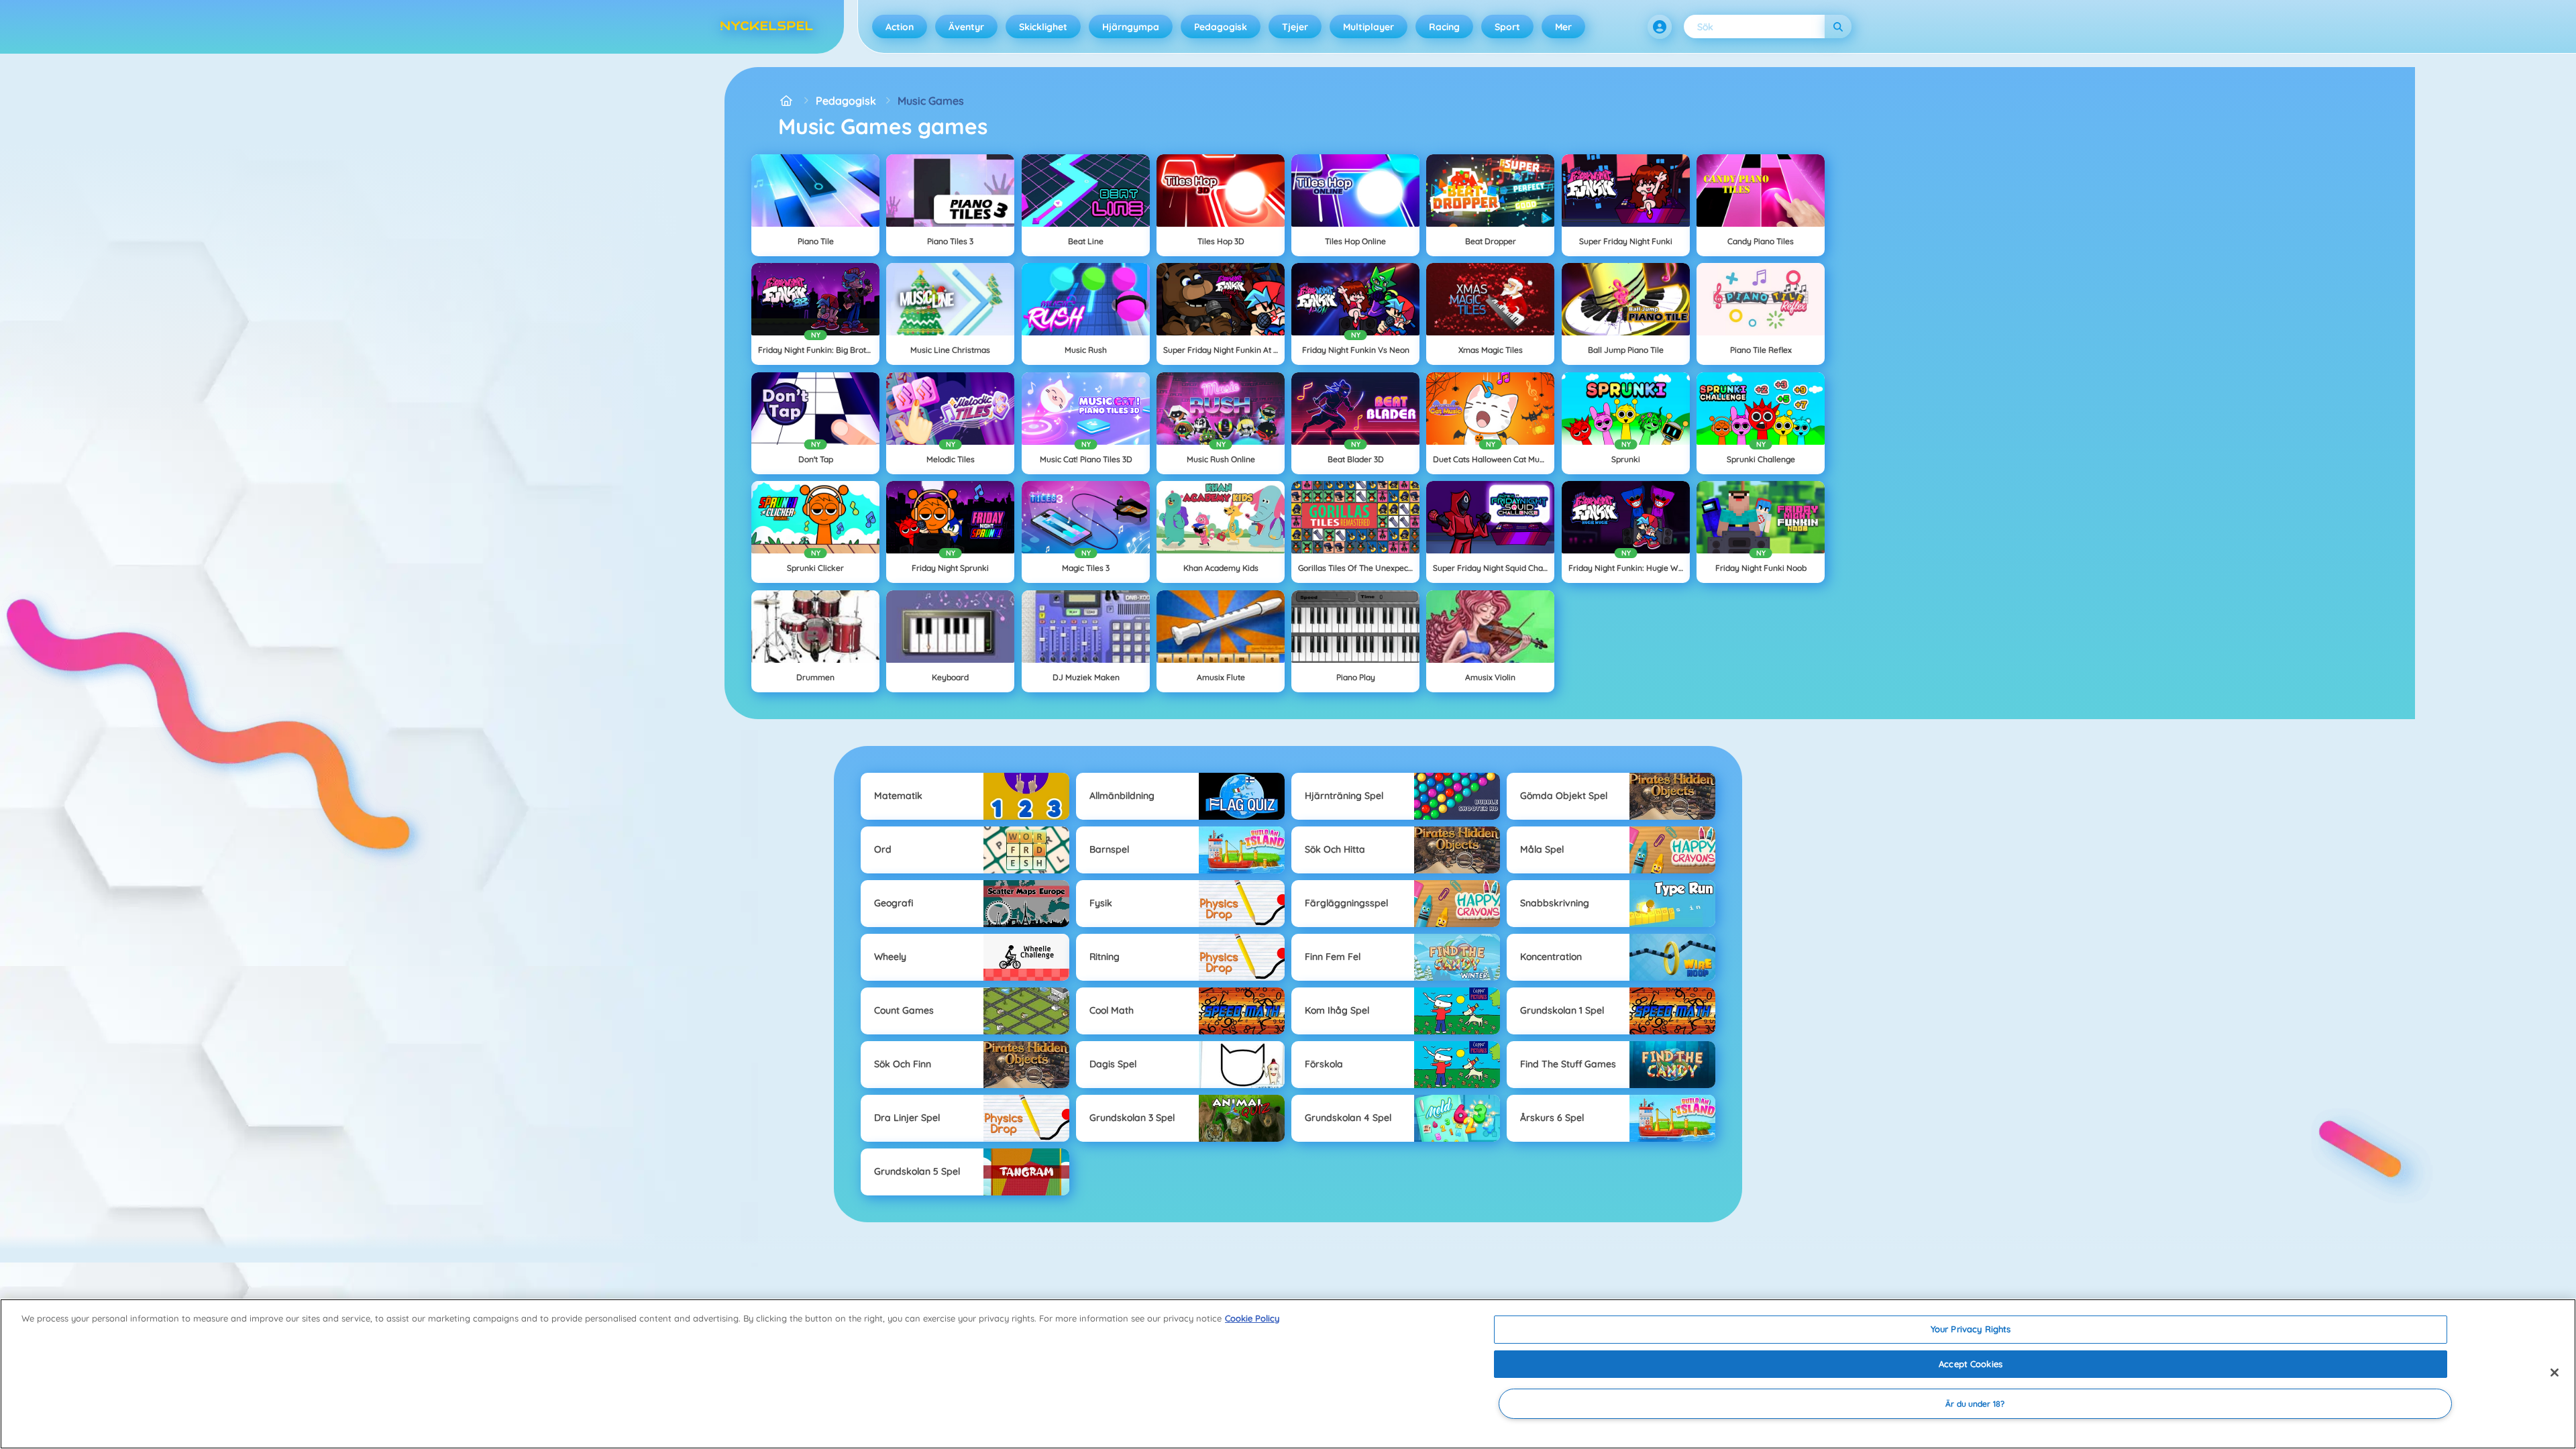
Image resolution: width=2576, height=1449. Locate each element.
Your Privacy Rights (1971, 1329)
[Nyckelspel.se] (786, 101)
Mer (1563, 27)
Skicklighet (1043, 27)
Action (900, 27)
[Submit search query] (1838, 26)
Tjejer (1295, 27)
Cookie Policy (1252, 1318)
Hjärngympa (1131, 27)
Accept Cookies (1971, 1364)
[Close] (2555, 1373)
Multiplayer (1368, 27)
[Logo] (767, 27)
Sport (1507, 27)
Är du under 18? (1975, 1404)
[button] (1660, 27)
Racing (1444, 27)
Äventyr (966, 27)
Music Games (931, 101)
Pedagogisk (1221, 27)
